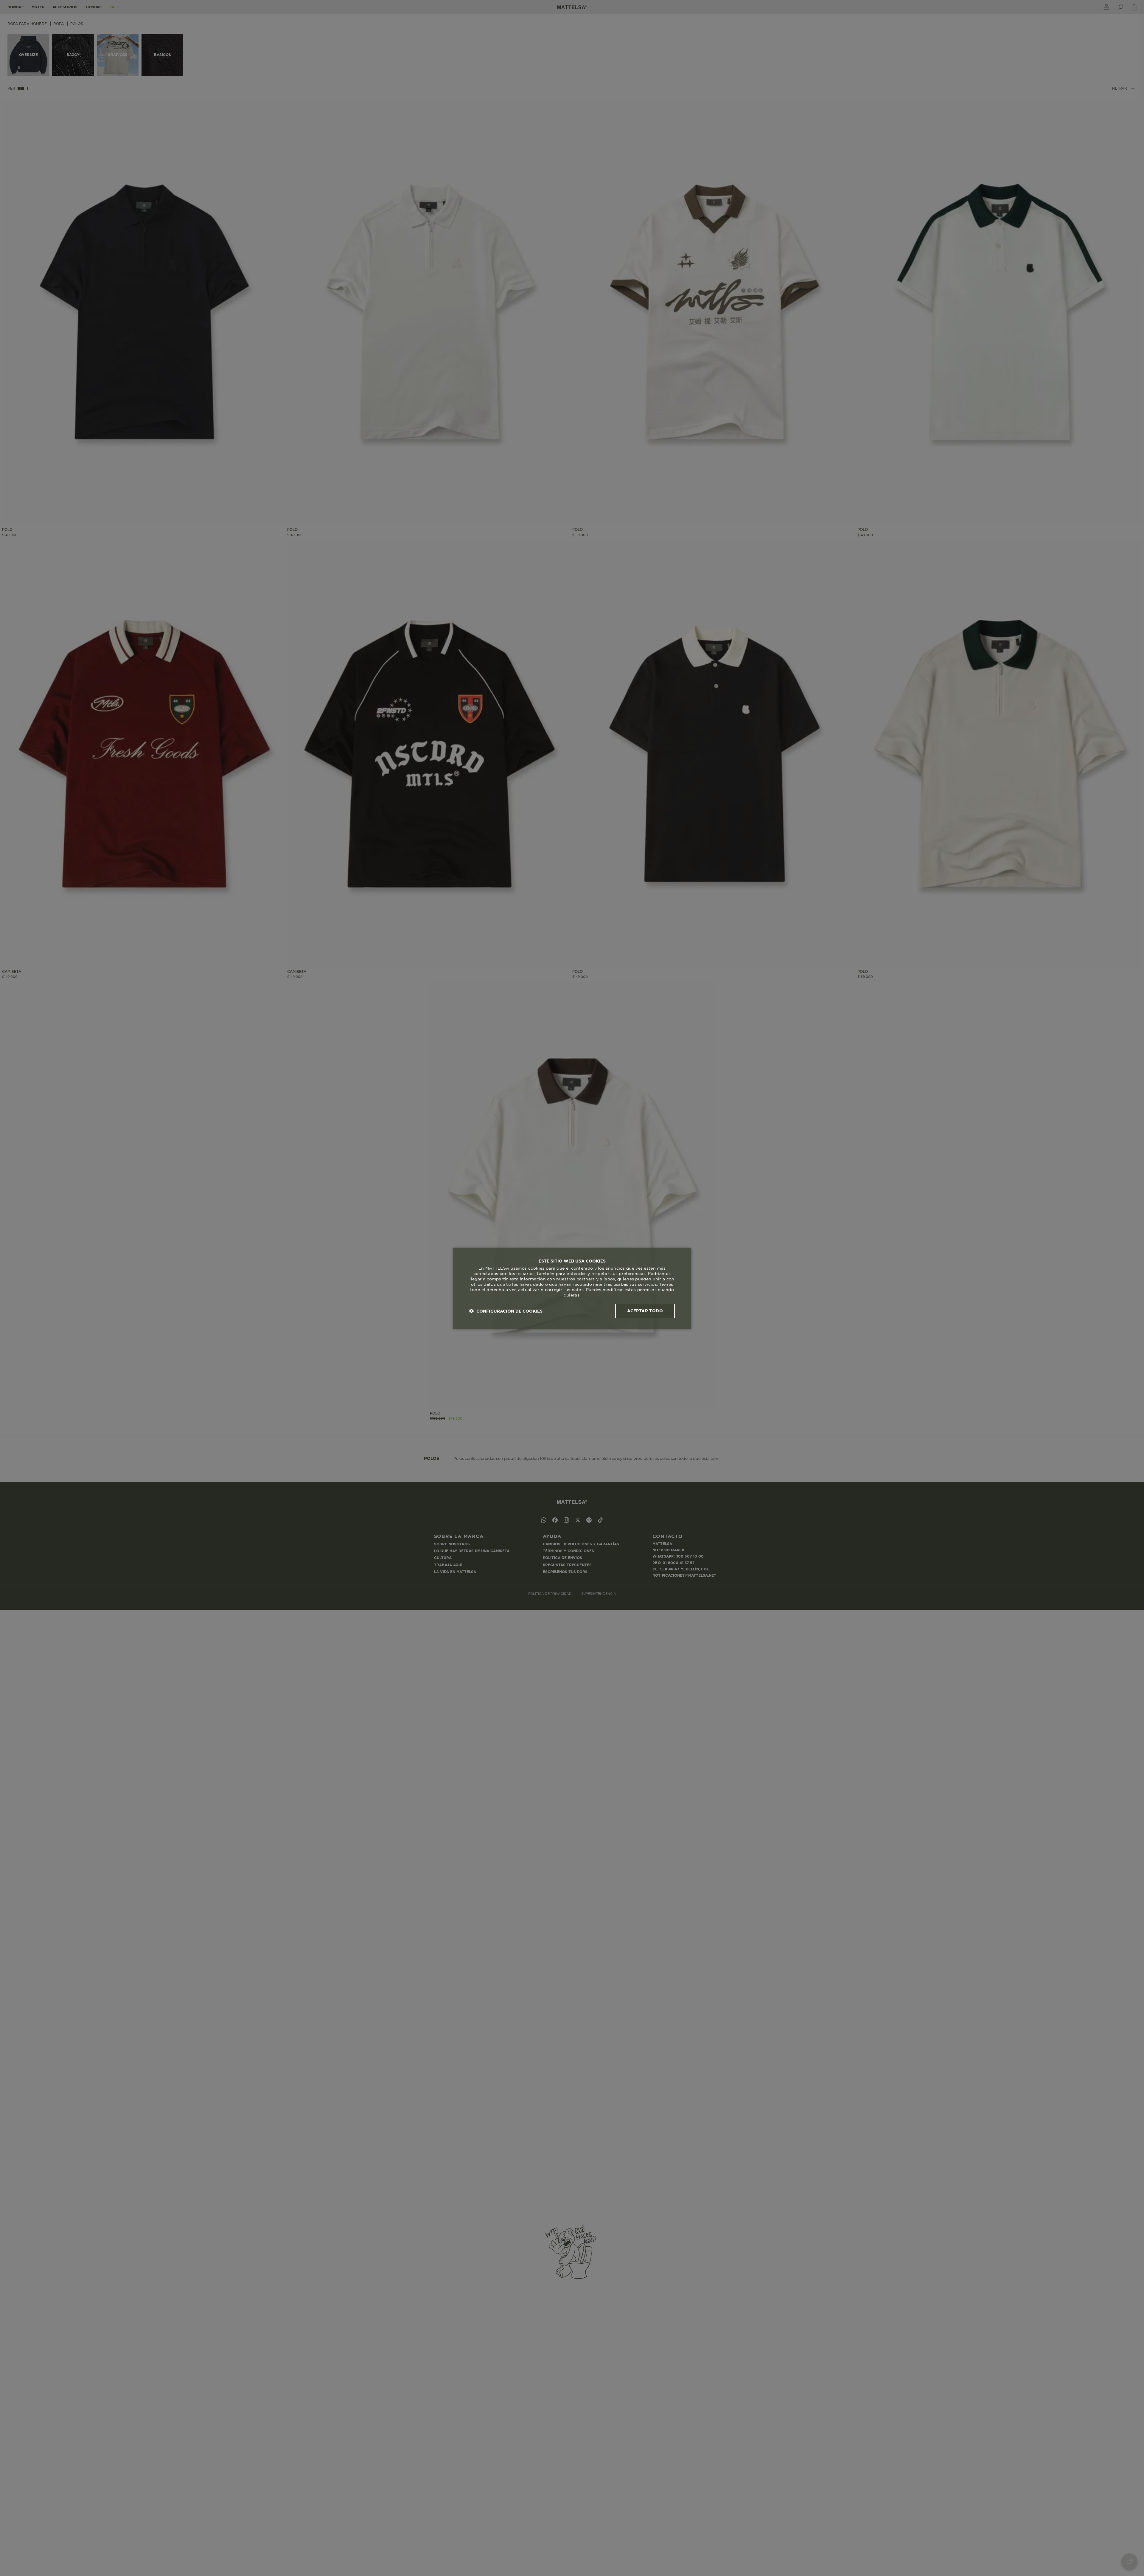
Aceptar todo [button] (645, 1311)
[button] (506, 1311)
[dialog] (572, 1288)
